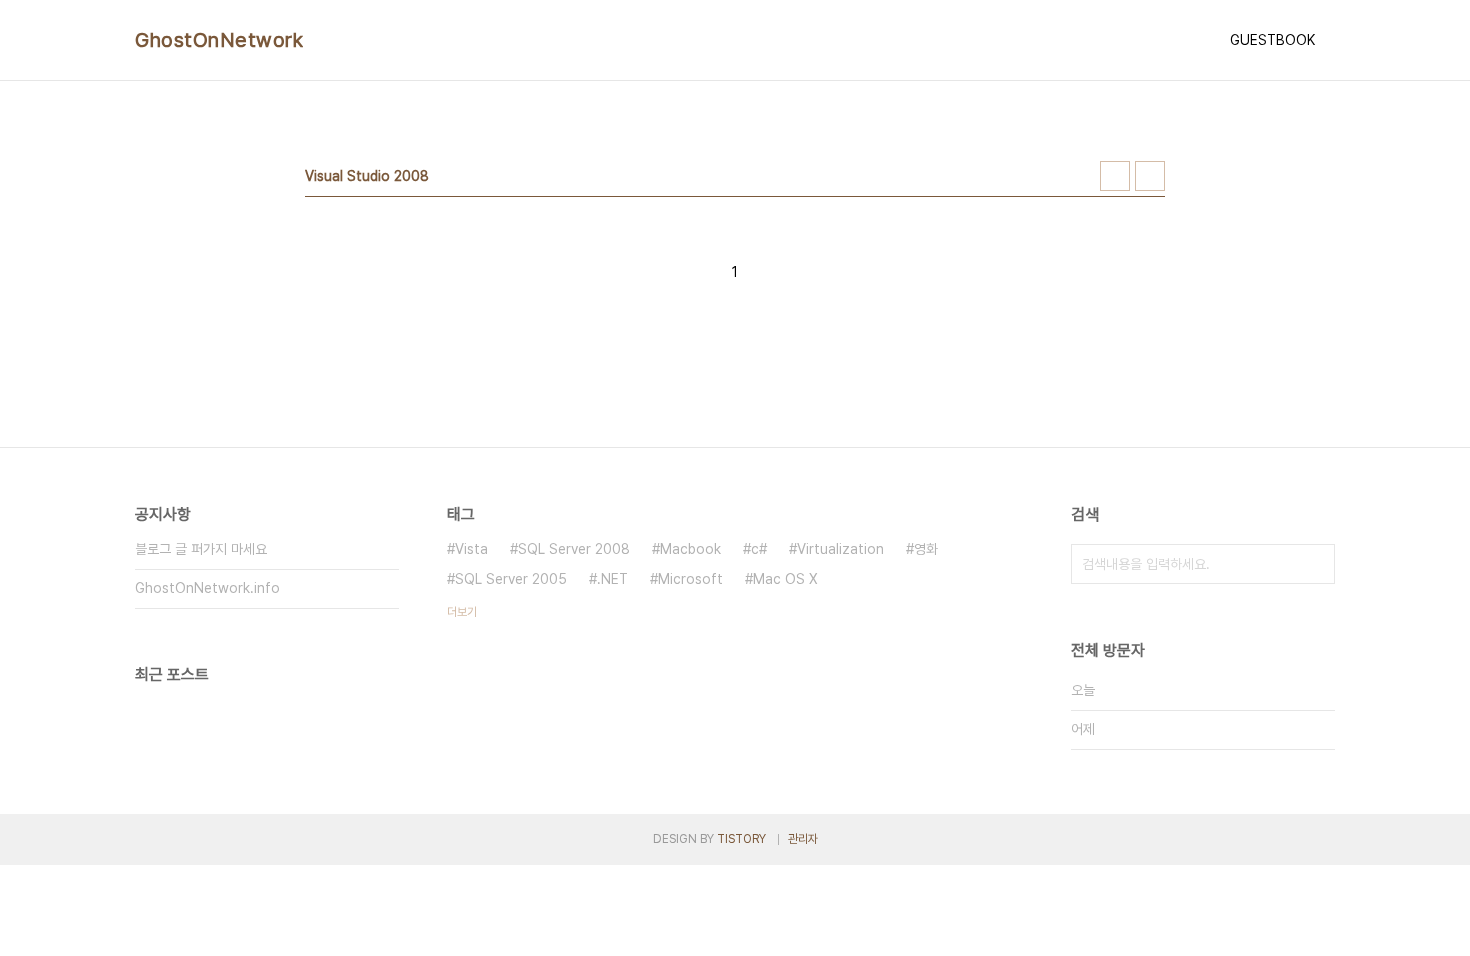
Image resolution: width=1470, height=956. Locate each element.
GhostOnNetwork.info (207, 588)
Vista (471, 549)
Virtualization (840, 549)
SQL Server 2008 (574, 549)
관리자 (803, 839)
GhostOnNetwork (219, 40)
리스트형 (1150, 176)
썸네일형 (1115, 176)
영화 (926, 549)
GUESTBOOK (1272, 40)
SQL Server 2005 (511, 579)
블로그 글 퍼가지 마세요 (201, 549)
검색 (1315, 564)
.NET (612, 579)
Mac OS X (785, 579)
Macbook (690, 549)
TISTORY (741, 839)
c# (759, 549)
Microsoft (690, 579)
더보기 (462, 612)
